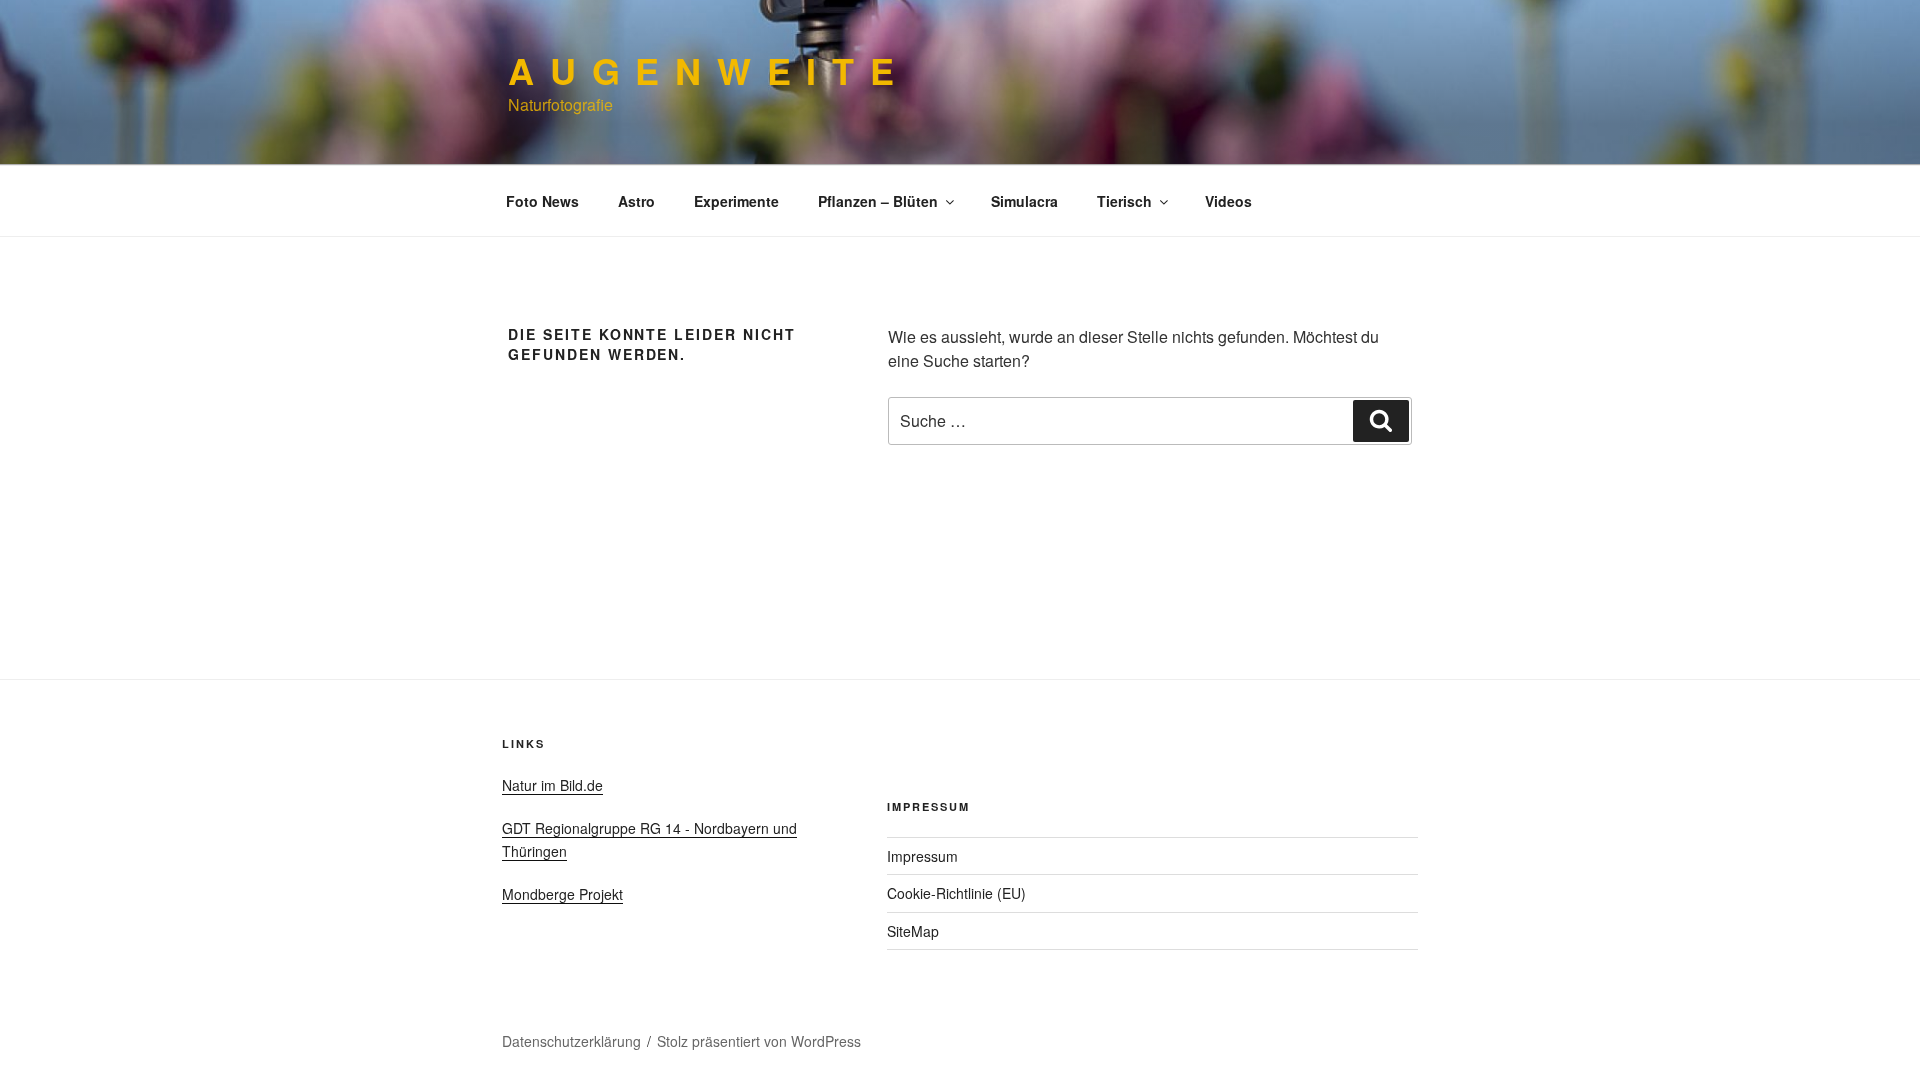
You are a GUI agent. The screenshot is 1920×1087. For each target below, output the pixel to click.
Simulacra (1024, 201)
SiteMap (913, 931)
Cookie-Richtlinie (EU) (956, 893)
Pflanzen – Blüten (878, 201)
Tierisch (1124, 201)
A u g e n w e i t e (702, 70)
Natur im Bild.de (552, 785)
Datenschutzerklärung (571, 1041)
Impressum (922, 856)
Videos (1228, 201)
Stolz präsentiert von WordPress (759, 1041)
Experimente (736, 201)
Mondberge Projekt (562, 894)
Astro (636, 201)
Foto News (542, 201)
